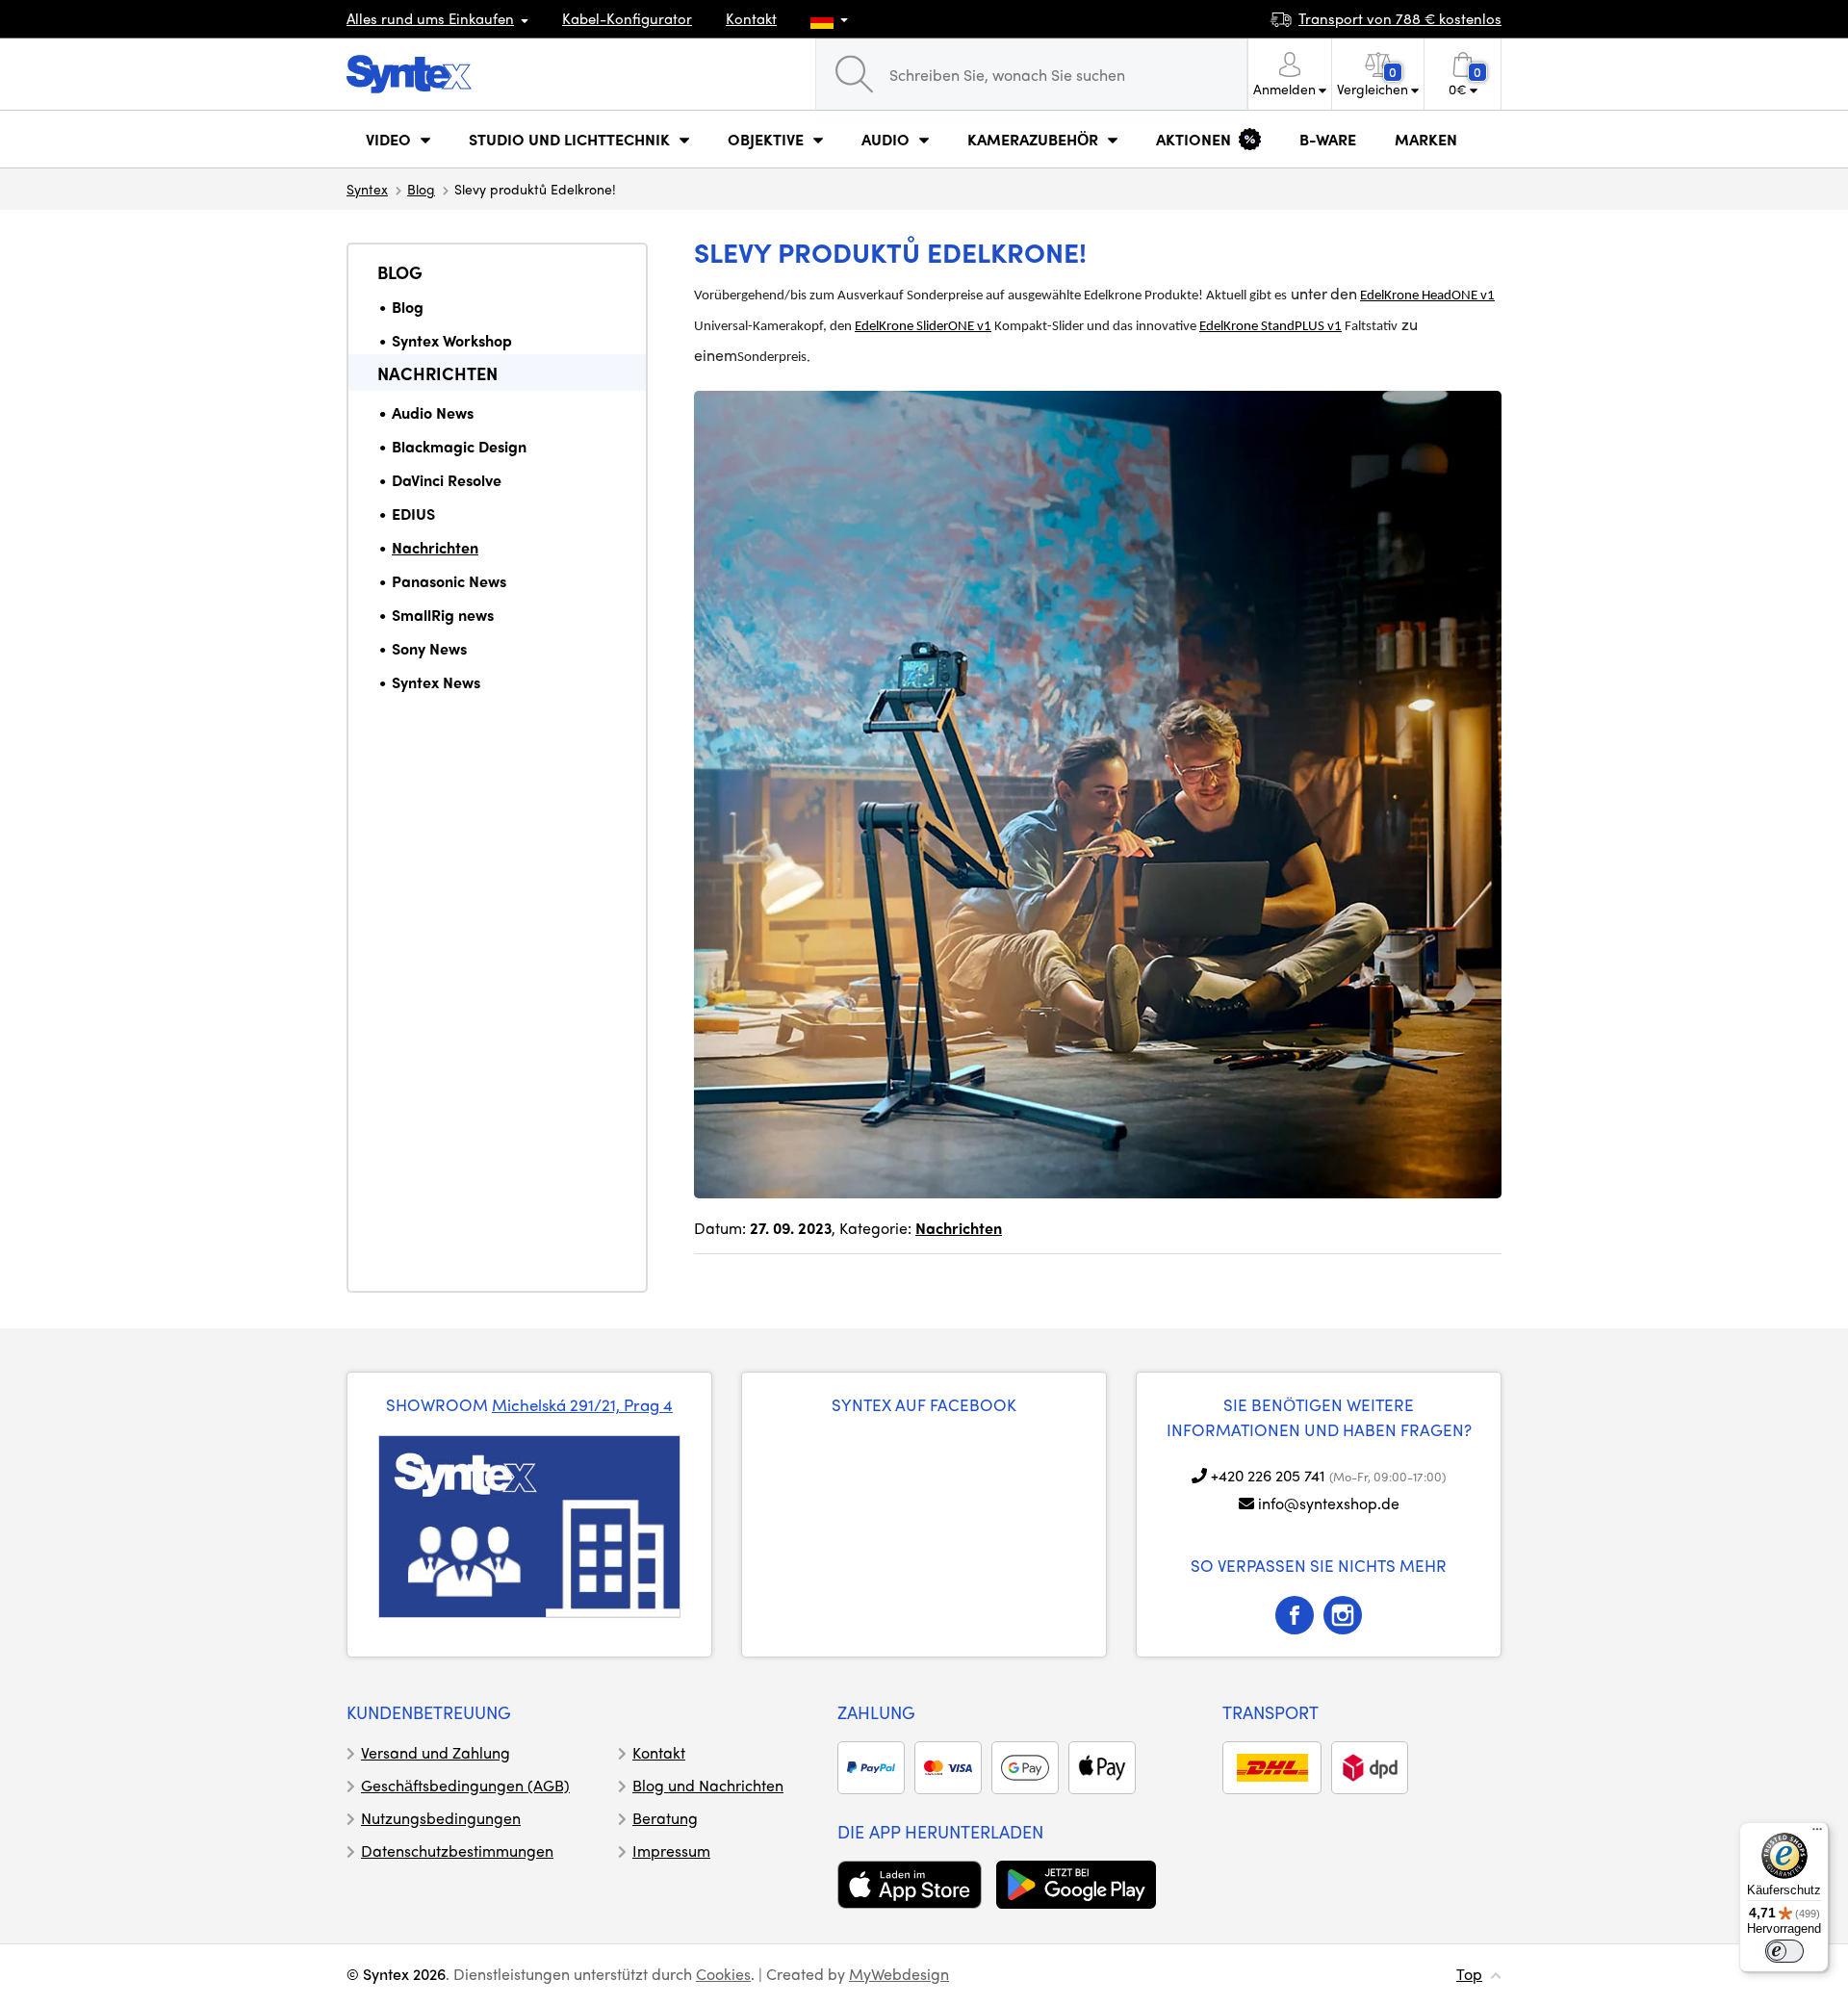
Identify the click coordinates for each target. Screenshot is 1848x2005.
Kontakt (751, 18)
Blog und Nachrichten (708, 1785)
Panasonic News (449, 581)
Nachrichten (437, 373)
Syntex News (436, 682)
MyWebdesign (899, 1974)
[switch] (1784, 1951)
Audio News (433, 412)
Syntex (367, 189)
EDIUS (413, 514)
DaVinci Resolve (447, 480)
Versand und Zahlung (436, 1752)
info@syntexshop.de (1329, 1503)
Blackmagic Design (459, 446)
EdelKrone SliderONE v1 (923, 327)
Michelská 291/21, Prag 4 (582, 1404)
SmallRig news (443, 615)
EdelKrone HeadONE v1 (1427, 296)
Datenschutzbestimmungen (457, 1851)
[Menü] (1817, 1834)
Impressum (671, 1851)
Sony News (429, 648)
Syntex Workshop (452, 340)
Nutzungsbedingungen (441, 1818)
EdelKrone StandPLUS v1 (1270, 327)
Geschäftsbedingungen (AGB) (465, 1785)
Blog (421, 189)
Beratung (665, 1818)
